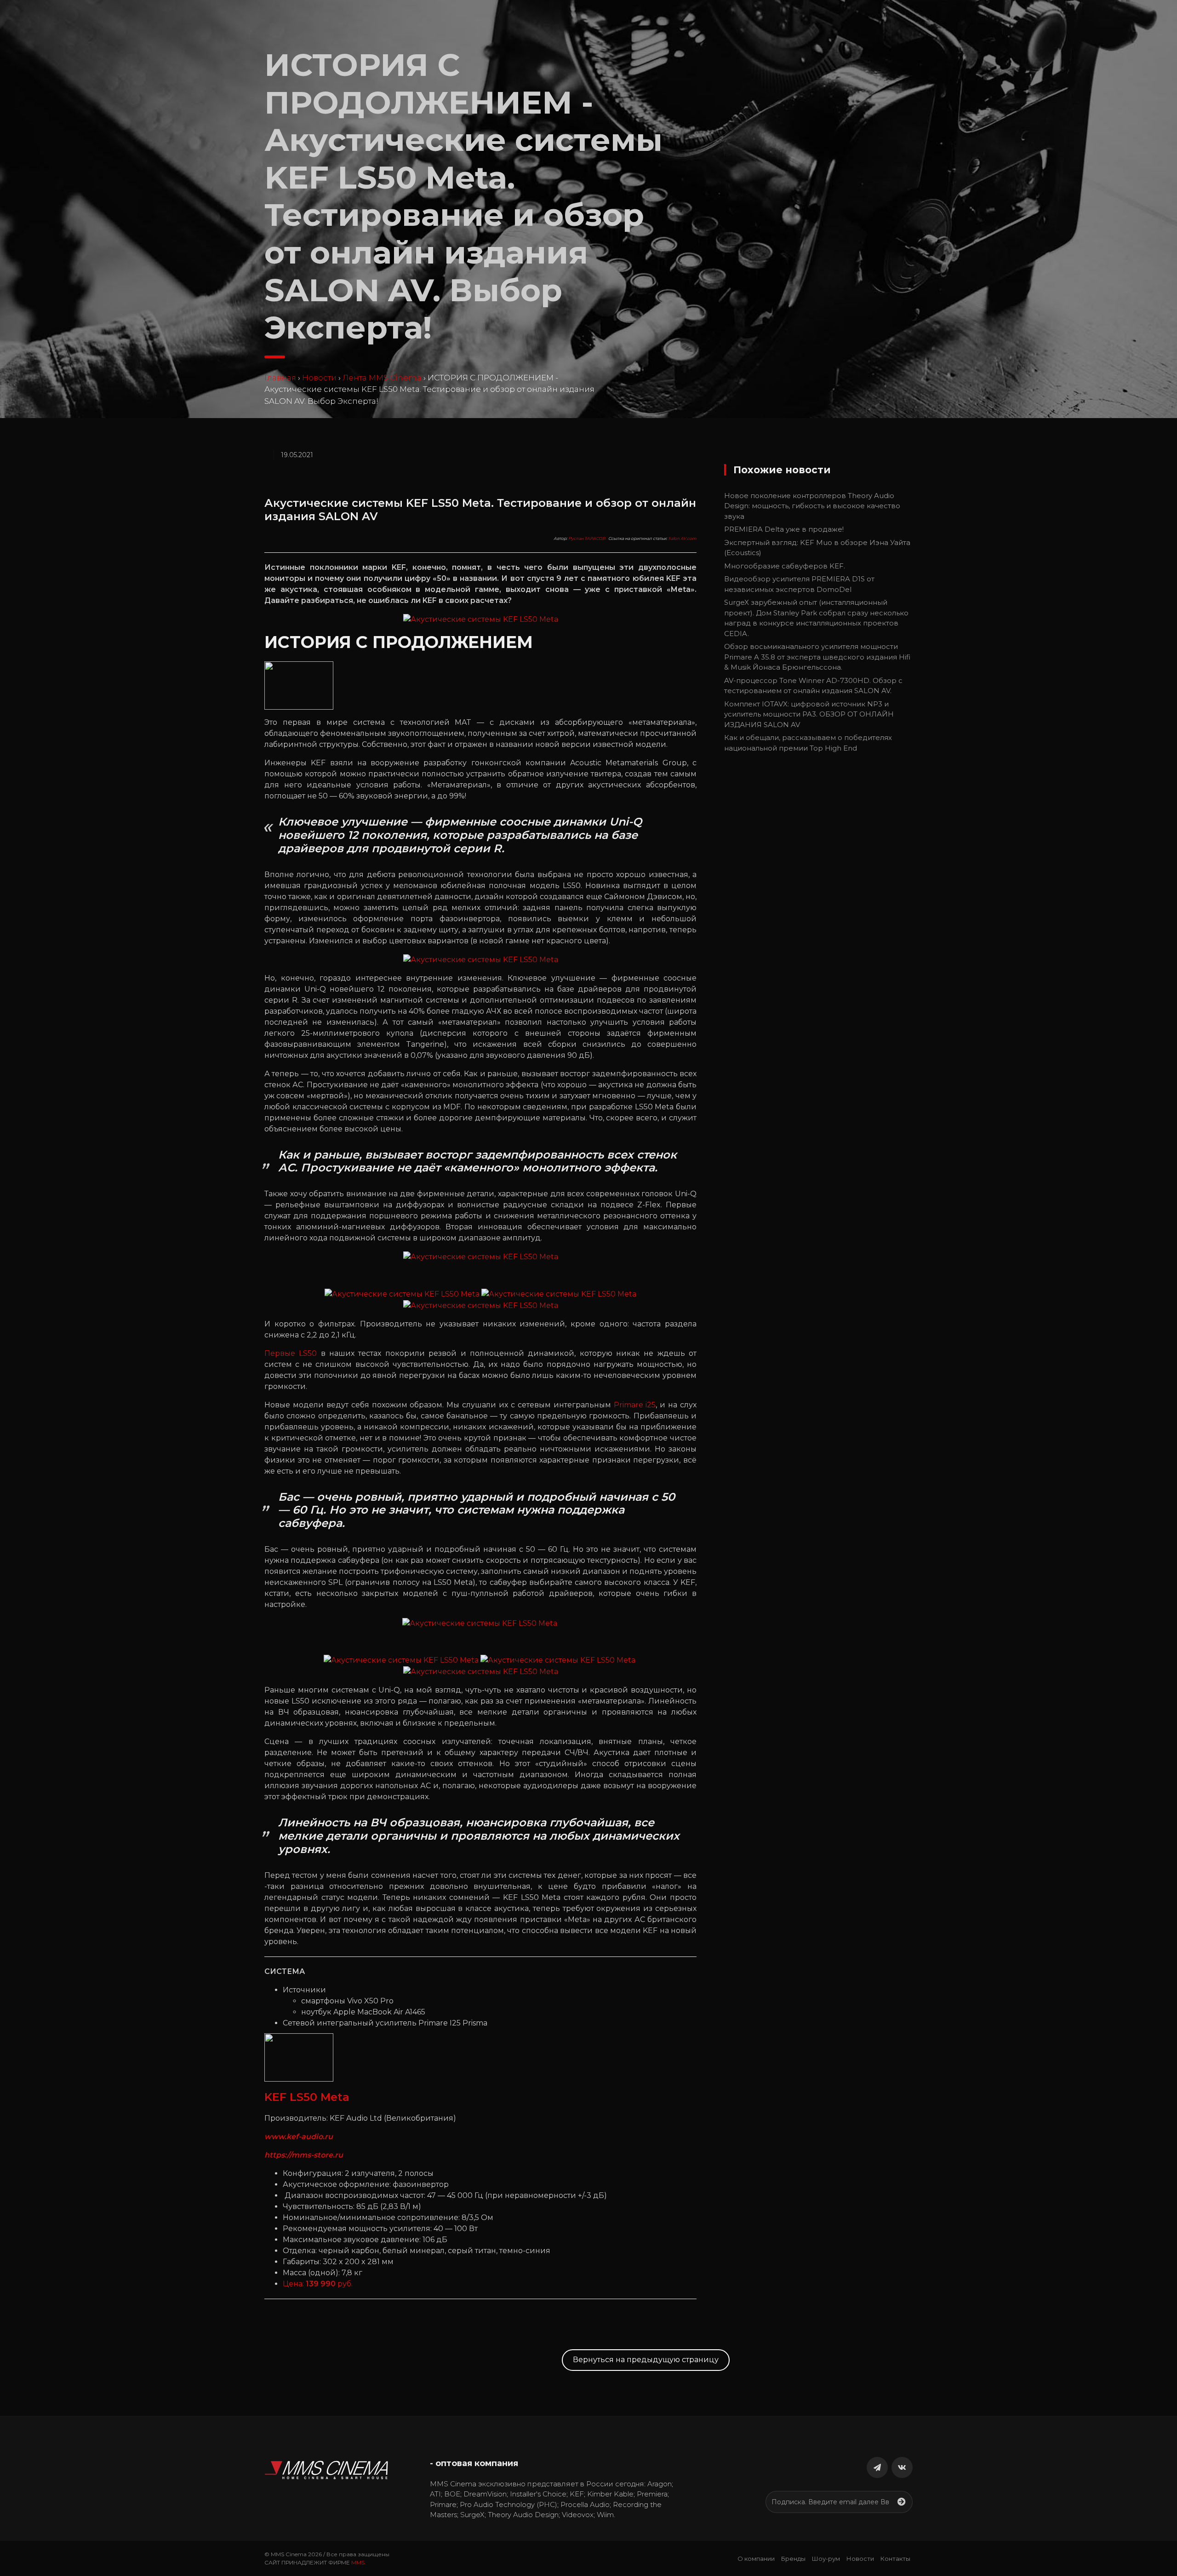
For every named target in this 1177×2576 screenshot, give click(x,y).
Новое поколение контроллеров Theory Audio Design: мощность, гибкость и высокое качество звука (812, 506)
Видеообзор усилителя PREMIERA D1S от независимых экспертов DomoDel (799, 584)
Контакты (895, 2559)
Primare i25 (635, 1405)
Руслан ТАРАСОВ (587, 538)
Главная (280, 378)
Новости (319, 378)
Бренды (793, 2559)
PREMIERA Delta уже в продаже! (784, 529)
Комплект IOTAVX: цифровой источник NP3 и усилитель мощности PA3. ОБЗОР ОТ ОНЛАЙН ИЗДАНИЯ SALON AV (809, 714)
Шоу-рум (826, 2559)
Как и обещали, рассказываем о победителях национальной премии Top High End (808, 743)
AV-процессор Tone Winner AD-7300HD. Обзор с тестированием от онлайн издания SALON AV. (813, 686)
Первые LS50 (291, 1353)
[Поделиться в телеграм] (877, 2467)
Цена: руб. (318, 2284)
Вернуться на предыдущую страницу (646, 2360)
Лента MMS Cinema (382, 378)
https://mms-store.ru (304, 2155)
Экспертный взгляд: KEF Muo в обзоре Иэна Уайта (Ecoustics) (817, 548)
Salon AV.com (682, 538)
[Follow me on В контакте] (902, 2467)
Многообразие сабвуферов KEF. (785, 566)
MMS (358, 2562)
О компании (756, 2559)
